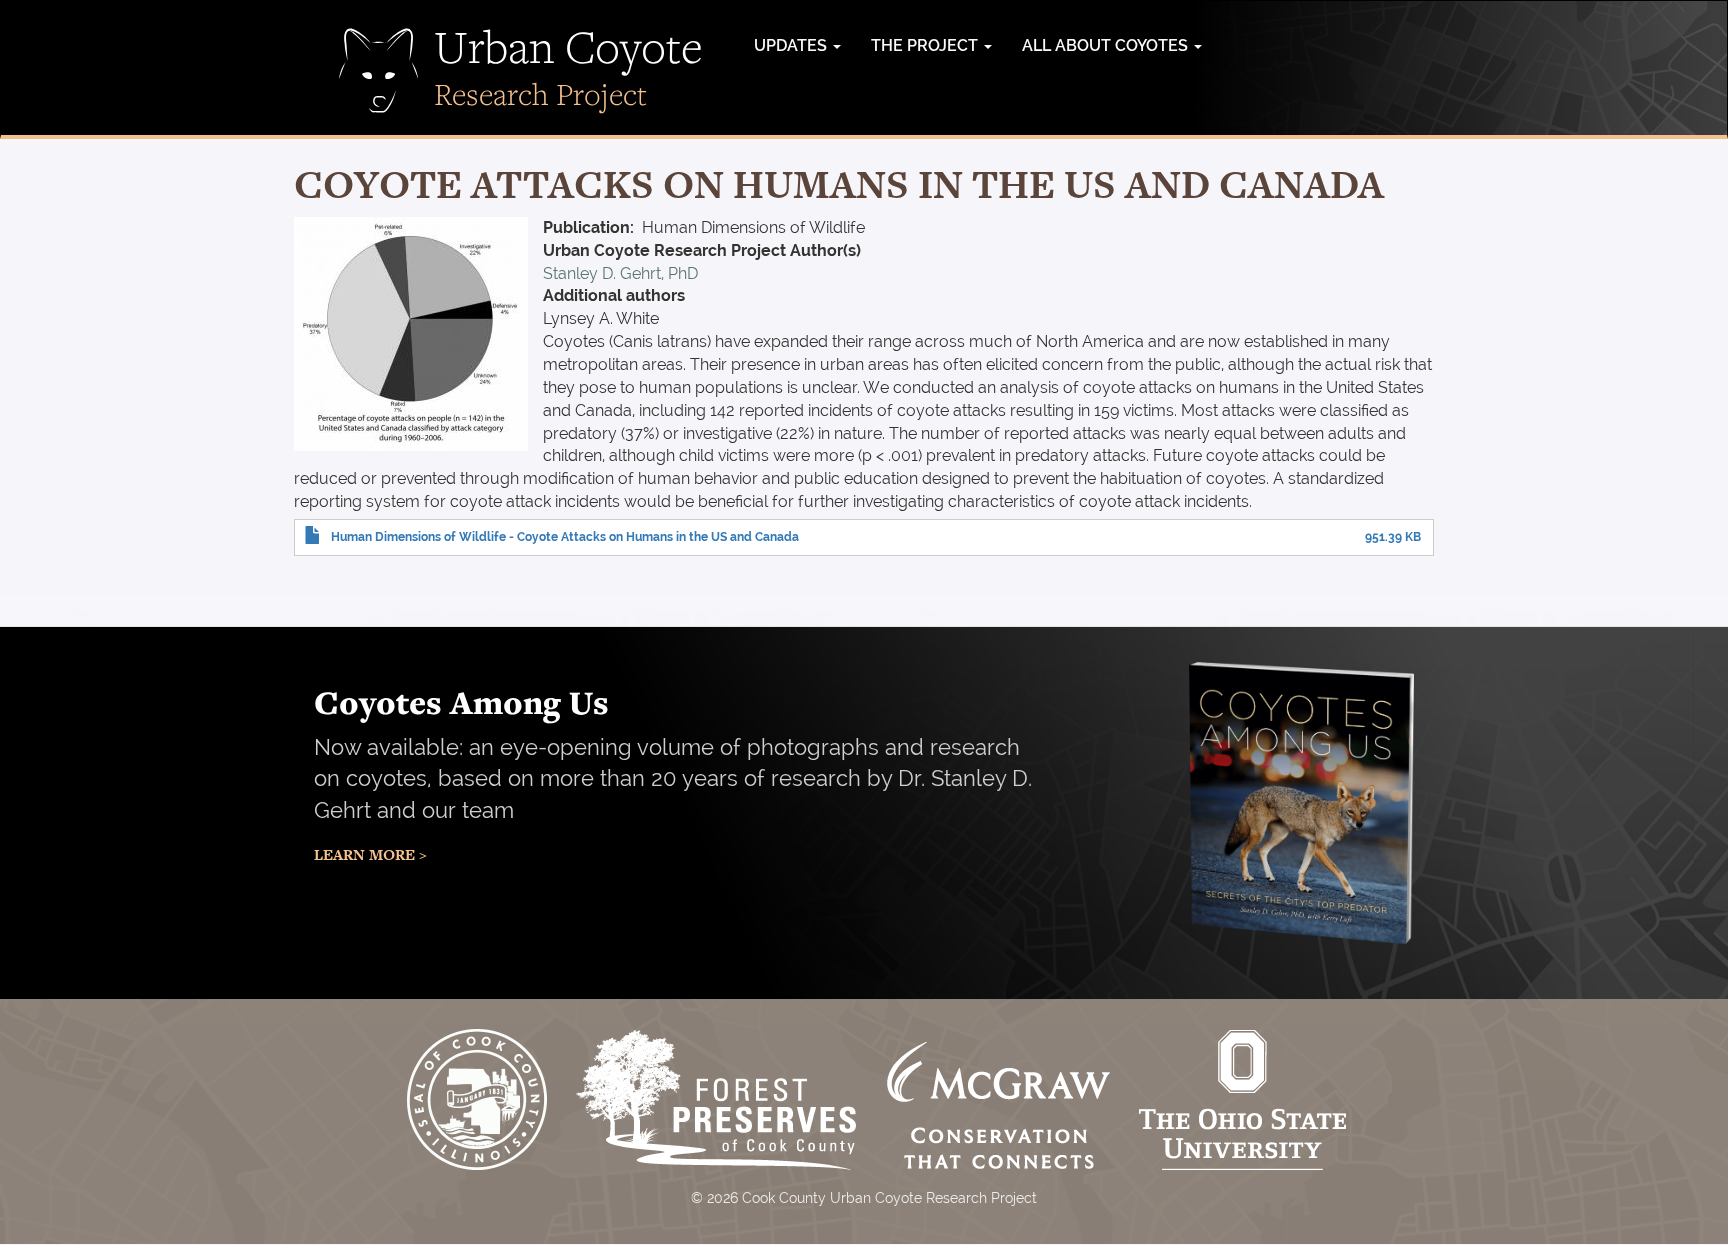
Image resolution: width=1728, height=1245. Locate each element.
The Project (926, 45)
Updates (792, 45)
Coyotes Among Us (461, 702)
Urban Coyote (568, 46)
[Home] (379, 70)
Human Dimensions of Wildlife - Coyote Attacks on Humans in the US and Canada (565, 537)
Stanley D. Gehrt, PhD (620, 273)
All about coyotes (1107, 45)
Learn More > (370, 854)
